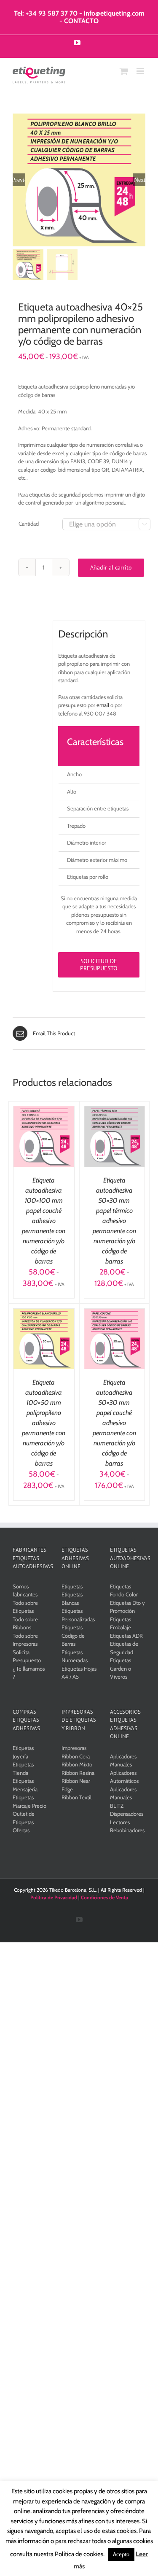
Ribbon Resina (78, 1773)
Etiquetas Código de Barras (73, 1635)
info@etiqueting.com (114, 13)
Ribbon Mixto (77, 1764)
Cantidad (29, 524)
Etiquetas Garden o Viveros (121, 1668)
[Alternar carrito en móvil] (124, 71)
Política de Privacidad (54, 1897)
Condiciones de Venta (104, 1897)
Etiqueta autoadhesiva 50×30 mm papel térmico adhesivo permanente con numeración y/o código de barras (114, 1221)
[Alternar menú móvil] (141, 71)
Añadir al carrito (111, 567)
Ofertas (21, 1830)
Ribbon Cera (76, 1756)
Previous (19, 180)
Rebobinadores (127, 1830)
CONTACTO (81, 21)
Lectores (120, 1822)
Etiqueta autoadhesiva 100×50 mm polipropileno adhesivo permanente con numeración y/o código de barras (44, 1423)
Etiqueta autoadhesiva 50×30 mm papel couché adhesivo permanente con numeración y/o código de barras (114, 1423)
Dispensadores (127, 1814)
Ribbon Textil (76, 1797)
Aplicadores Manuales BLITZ (123, 1797)
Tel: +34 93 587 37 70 (46, 13)
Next (140, 180)
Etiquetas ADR (126, 1636)
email (103, 705)
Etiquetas (72, 1586)
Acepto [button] (121, 2554)
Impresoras (74, 1748)
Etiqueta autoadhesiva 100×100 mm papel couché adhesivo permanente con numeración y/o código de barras (44, 1221)
